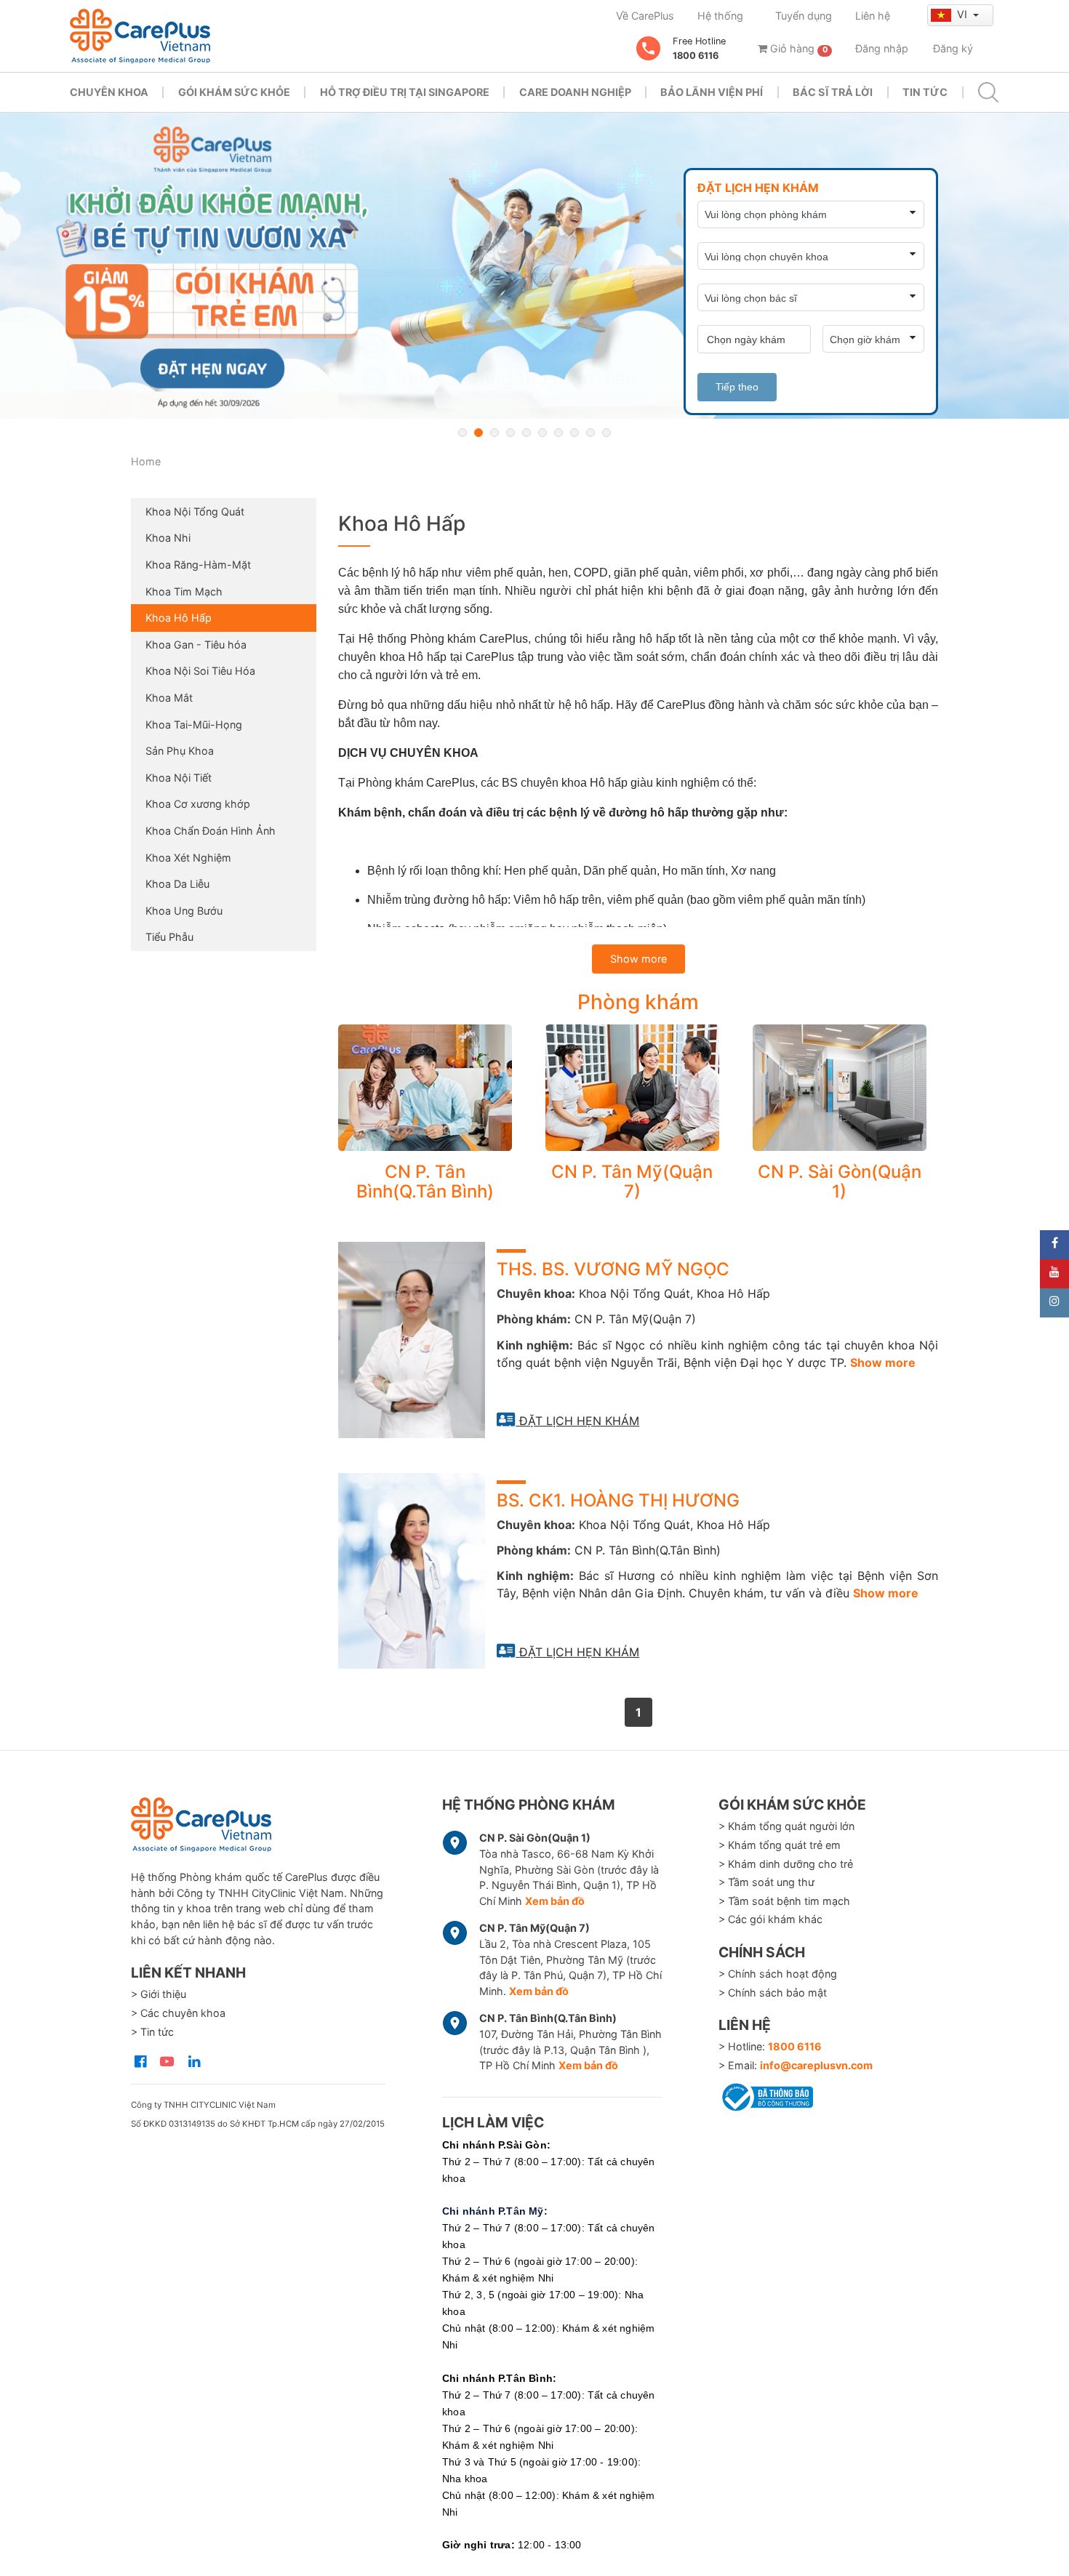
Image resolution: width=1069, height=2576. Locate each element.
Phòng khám (638, 1002)
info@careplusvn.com (816, 2065)
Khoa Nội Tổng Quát (195, 511)
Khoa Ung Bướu (184, 911)
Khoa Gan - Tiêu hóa (196, 645)
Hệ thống (720, 16)
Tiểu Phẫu (169, 937)
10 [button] (606, 433)
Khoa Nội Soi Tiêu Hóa (200, 671)
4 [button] (511, 433)
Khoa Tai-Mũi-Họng (194, 725)
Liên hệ (873, 16)
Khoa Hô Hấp (179, 618)
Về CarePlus (645, 16)
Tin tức (925, 92)
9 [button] (590, 433)
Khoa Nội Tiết (179, 778)
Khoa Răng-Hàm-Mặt (198, 565)
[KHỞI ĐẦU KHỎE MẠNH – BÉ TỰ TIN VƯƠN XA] (534, 266)
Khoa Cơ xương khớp (198, 804)
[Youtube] (1054, 1274)
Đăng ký (953, 48)
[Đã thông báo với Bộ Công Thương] (766, 2095)
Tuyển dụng (804, 16)
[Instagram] (1054, 1303)
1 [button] (463, 433)
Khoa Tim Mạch (184, 591)
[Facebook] (1054, 1245)
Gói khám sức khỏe (234, 92)
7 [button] (558, 433)
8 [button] (574, 433)
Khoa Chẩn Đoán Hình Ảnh (211, 831)
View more (425, 1088)
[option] (534, 266)
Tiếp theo (737, 387)
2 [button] (479, 433)
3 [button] (495, 433)
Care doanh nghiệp (575, 92)
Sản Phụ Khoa (180, 751)
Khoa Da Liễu (177, 884)
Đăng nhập (882, 48)
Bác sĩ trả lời (833, 92)
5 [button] (527, 433)
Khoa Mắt (169, 698)
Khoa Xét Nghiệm (188, 858)
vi (964, 14)
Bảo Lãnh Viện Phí (712, 92)
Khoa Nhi (168, 538)
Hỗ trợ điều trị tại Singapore (405, 92)
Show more (638, 959)
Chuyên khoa (109, 92)
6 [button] (542, 433)
